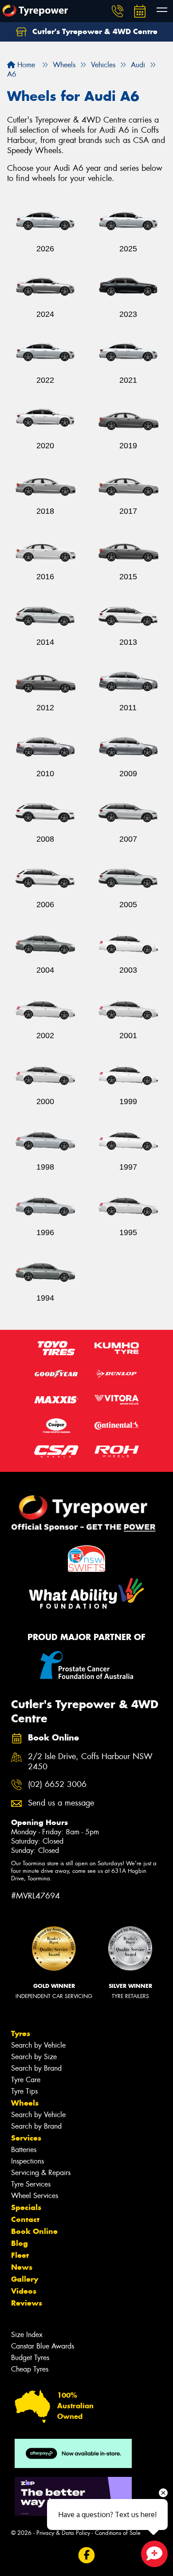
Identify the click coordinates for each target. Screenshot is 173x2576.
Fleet (20, 2255)
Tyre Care (26, 2080)
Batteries (24, 2150)
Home (25, 65)
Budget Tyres (30, 2358)
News (22, 2267)
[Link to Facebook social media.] (87, 2555)
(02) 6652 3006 (57, 1785)
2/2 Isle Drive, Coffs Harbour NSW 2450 (90, 1762)
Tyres (21, 2033)
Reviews (27, 2303)
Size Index (27, 2335)
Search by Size (34, 2057)
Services (26, 2138)
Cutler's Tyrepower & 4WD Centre (94, 31)
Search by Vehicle (38, 2045)
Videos (24, 2291)
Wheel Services (35, 2196)
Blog (20, 2243)
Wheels (25, 2103)
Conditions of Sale (118, 2533)
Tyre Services (31, 2184)
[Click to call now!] (118, 11)
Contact (25, 2219)
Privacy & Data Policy (63, 2533)
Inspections (28, 2161)
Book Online (34, 2231)
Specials (26, 2207)
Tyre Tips (24, 2091)
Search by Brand (36, 2068)
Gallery (25, 2279)
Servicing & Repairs (41, 2173)
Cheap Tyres (30, 2369)
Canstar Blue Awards (43, 2346)
